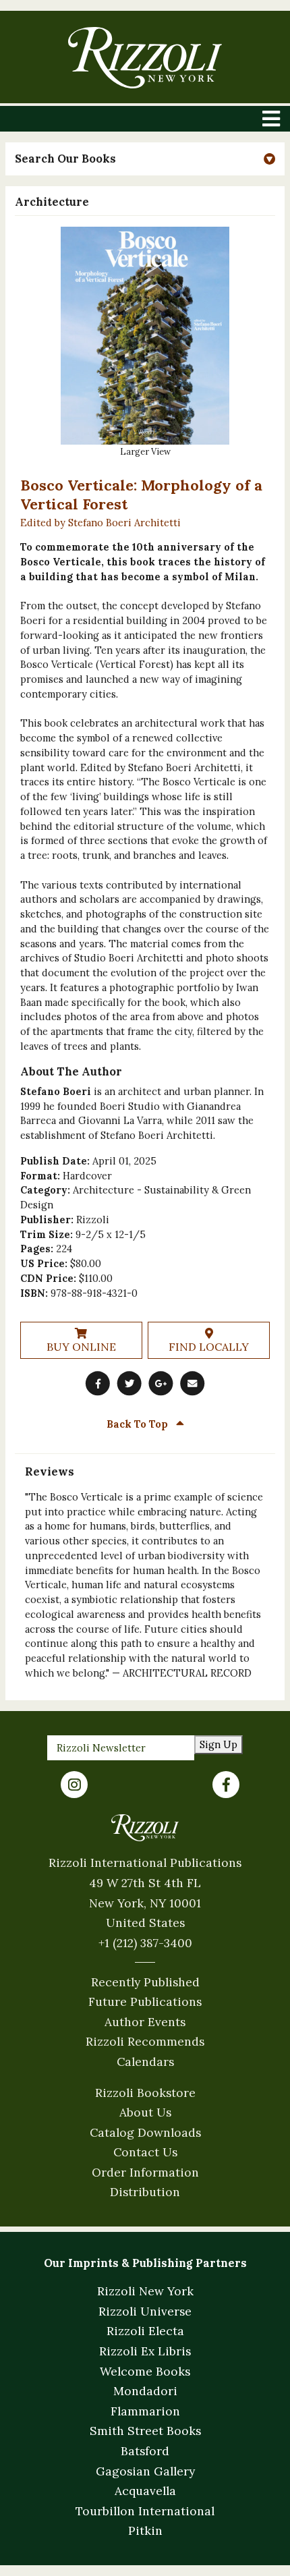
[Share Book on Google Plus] (161, 1383)
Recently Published (145, 1982)
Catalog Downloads (145, 2132)
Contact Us (145, 2152)
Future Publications (145, 2001)
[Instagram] (74, 1785)
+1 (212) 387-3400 (145, 1943)
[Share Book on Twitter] (129, 1383)
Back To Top (139, 1424)
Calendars (145, 2062)
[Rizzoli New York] (145, 58)
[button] (145, 159)
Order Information (145, 2172)
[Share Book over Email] (192, 1383)
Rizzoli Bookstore (145, 2093)
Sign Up (219, 1744)
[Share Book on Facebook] (98, 1383)
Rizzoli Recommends (145, 2041)
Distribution (145, 2192)
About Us (145, 2112)
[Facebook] (226, 1785)
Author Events (145, 2022)
